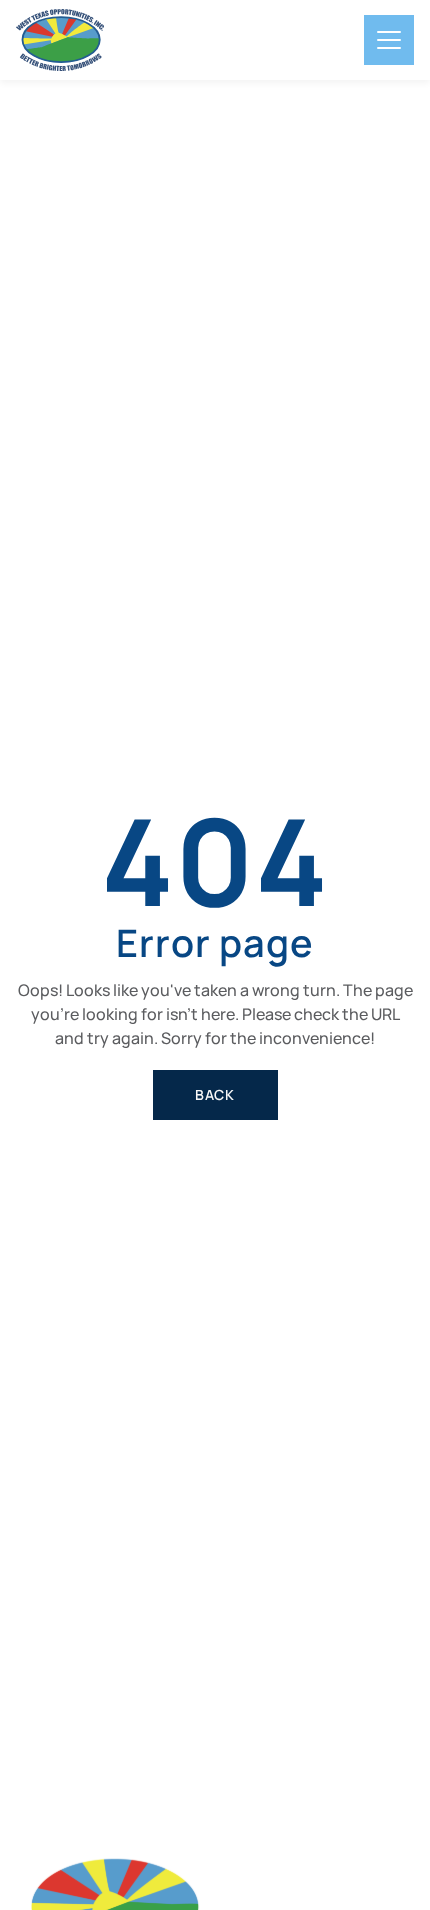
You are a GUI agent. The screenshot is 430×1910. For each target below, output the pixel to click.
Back (215, 1094)
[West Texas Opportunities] (60, 40)
